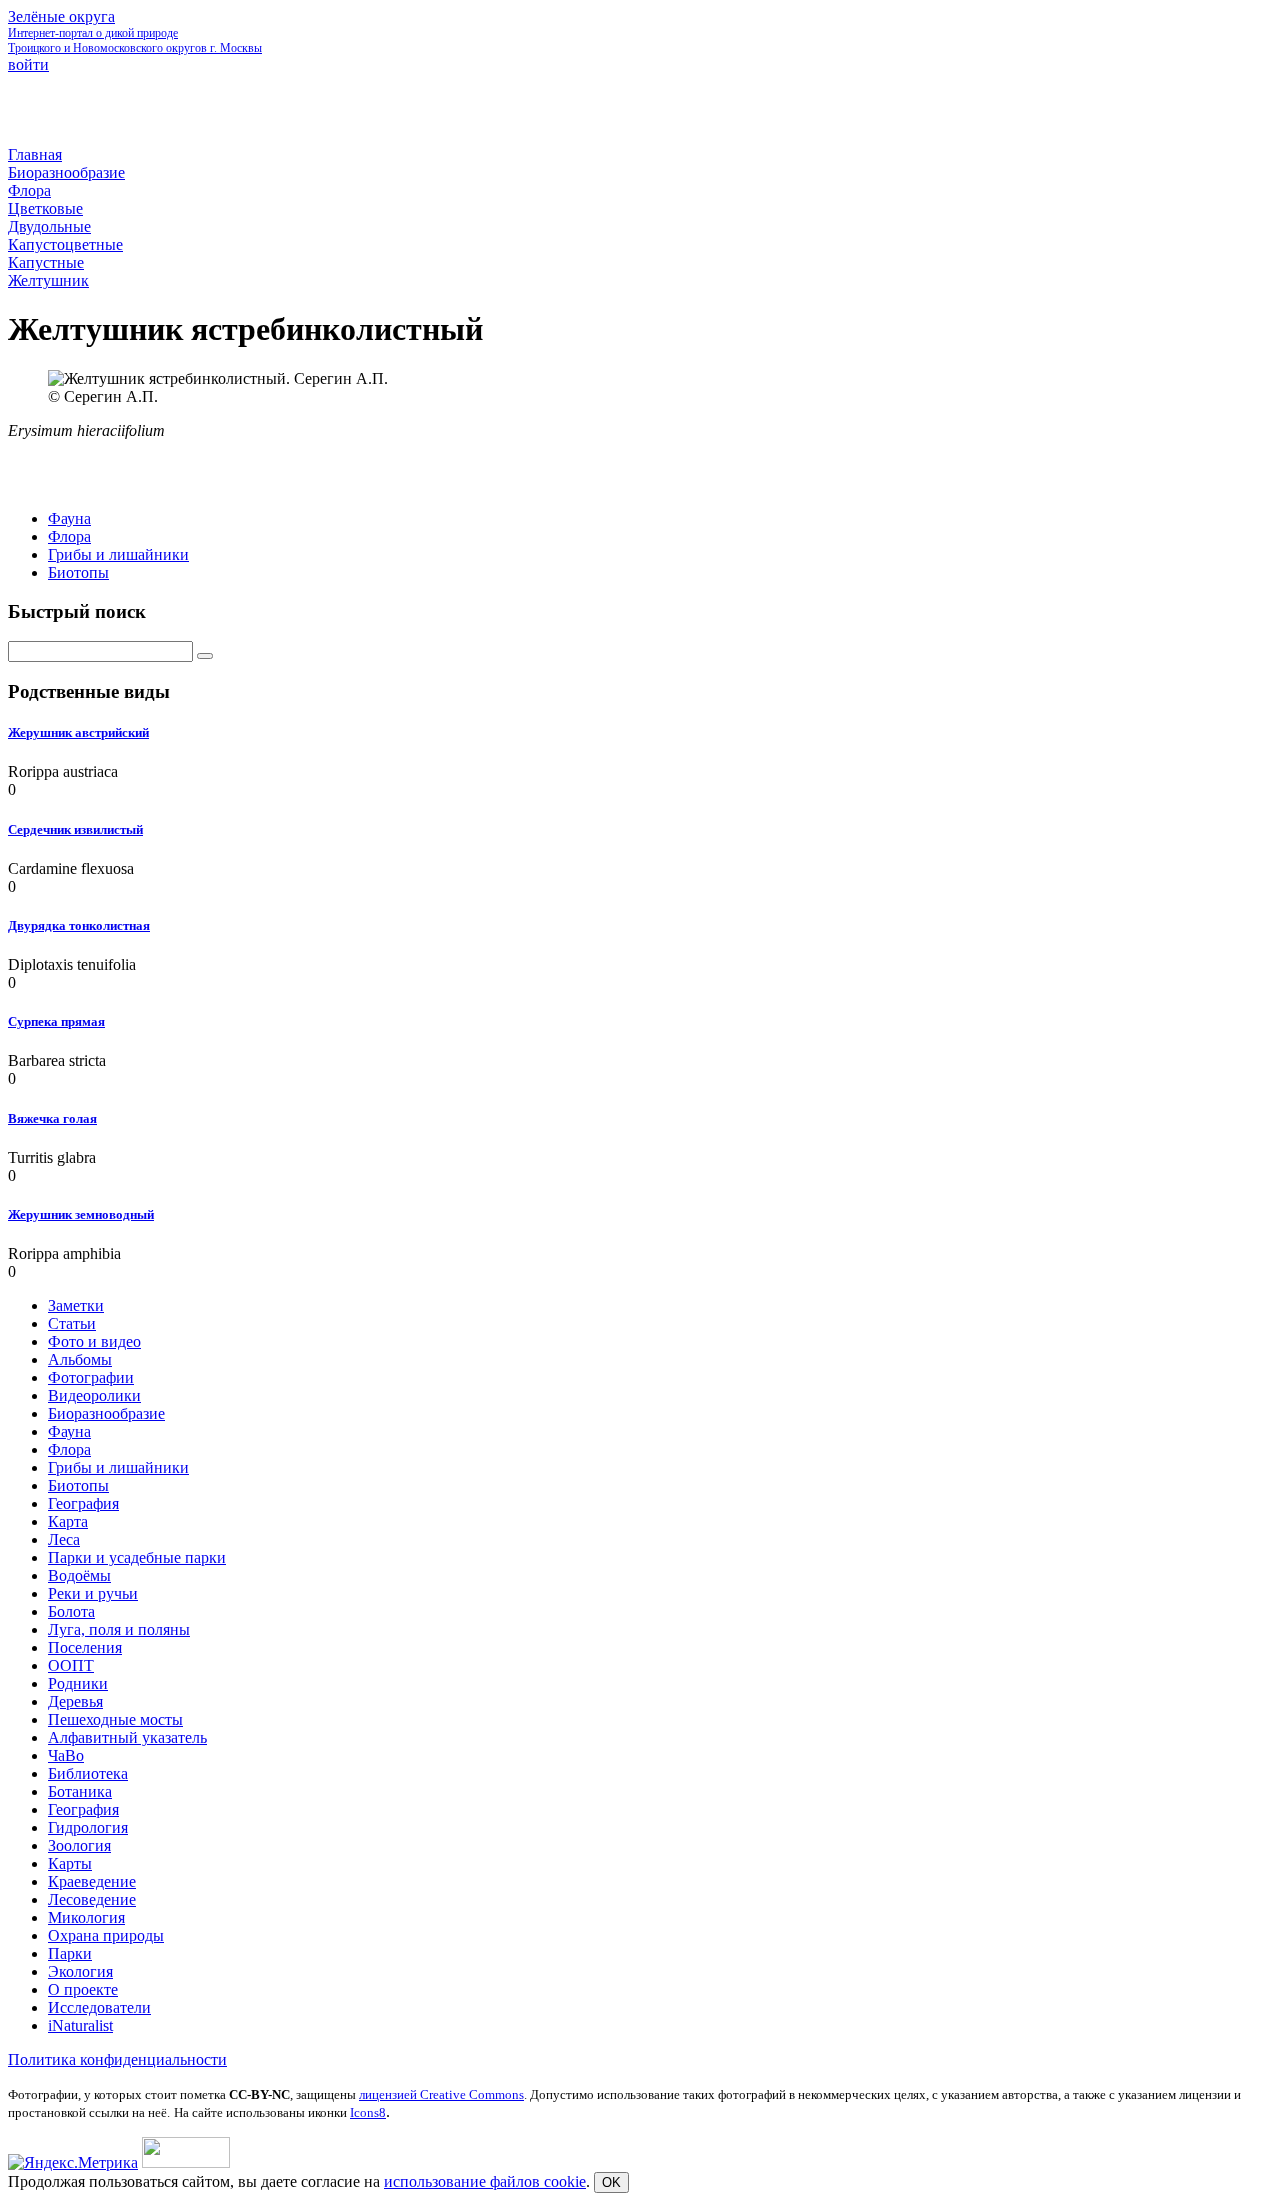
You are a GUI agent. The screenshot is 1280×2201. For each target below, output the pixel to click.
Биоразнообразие (106, 1413)
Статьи (72, 1323)
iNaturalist (80, 2025)
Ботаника (80, 1791)
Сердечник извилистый (75, 829)
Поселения (85, 1647)
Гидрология (88, 1827)
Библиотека (88, 1773)
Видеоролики (94, 1395)
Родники (78, 1683)
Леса (64, 1539)
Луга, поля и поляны (119, 1629)
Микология (86, 1917)
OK (611, 2182)
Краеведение (92, 1881)
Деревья (75, 1701)
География (83, 1503)
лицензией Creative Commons (441, 2094)
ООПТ (71, 1665)
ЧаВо (66, 1755)
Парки (70, 1953)
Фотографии (91, 1377)
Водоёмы (79, 1575)
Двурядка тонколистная (79, 925)
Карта (68, 1521)
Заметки (76, 1305)
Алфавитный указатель (127, 1737)
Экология (80, 1971)
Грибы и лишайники (118, 554)
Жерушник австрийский (78, 732)
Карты (70, 1863)
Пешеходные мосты (115, 1719)
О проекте (83, 1989)
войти (28, 64)
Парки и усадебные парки (137, 1557)
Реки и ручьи (93, 1593)
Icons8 (368, 2112)
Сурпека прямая (56, 1021)
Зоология (79, 1845)
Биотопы (78, 572)
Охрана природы (106, 1935)
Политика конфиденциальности (117, 2059)
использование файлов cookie (485, 2181)
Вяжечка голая (52, 1118)
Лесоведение (92, 1899)
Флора (69, 536)
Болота (71, 1611)
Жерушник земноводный (81, 1214)
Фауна (69, 518)
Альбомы (80, 1359)
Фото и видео (94, 1341)
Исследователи (99, 2007)
